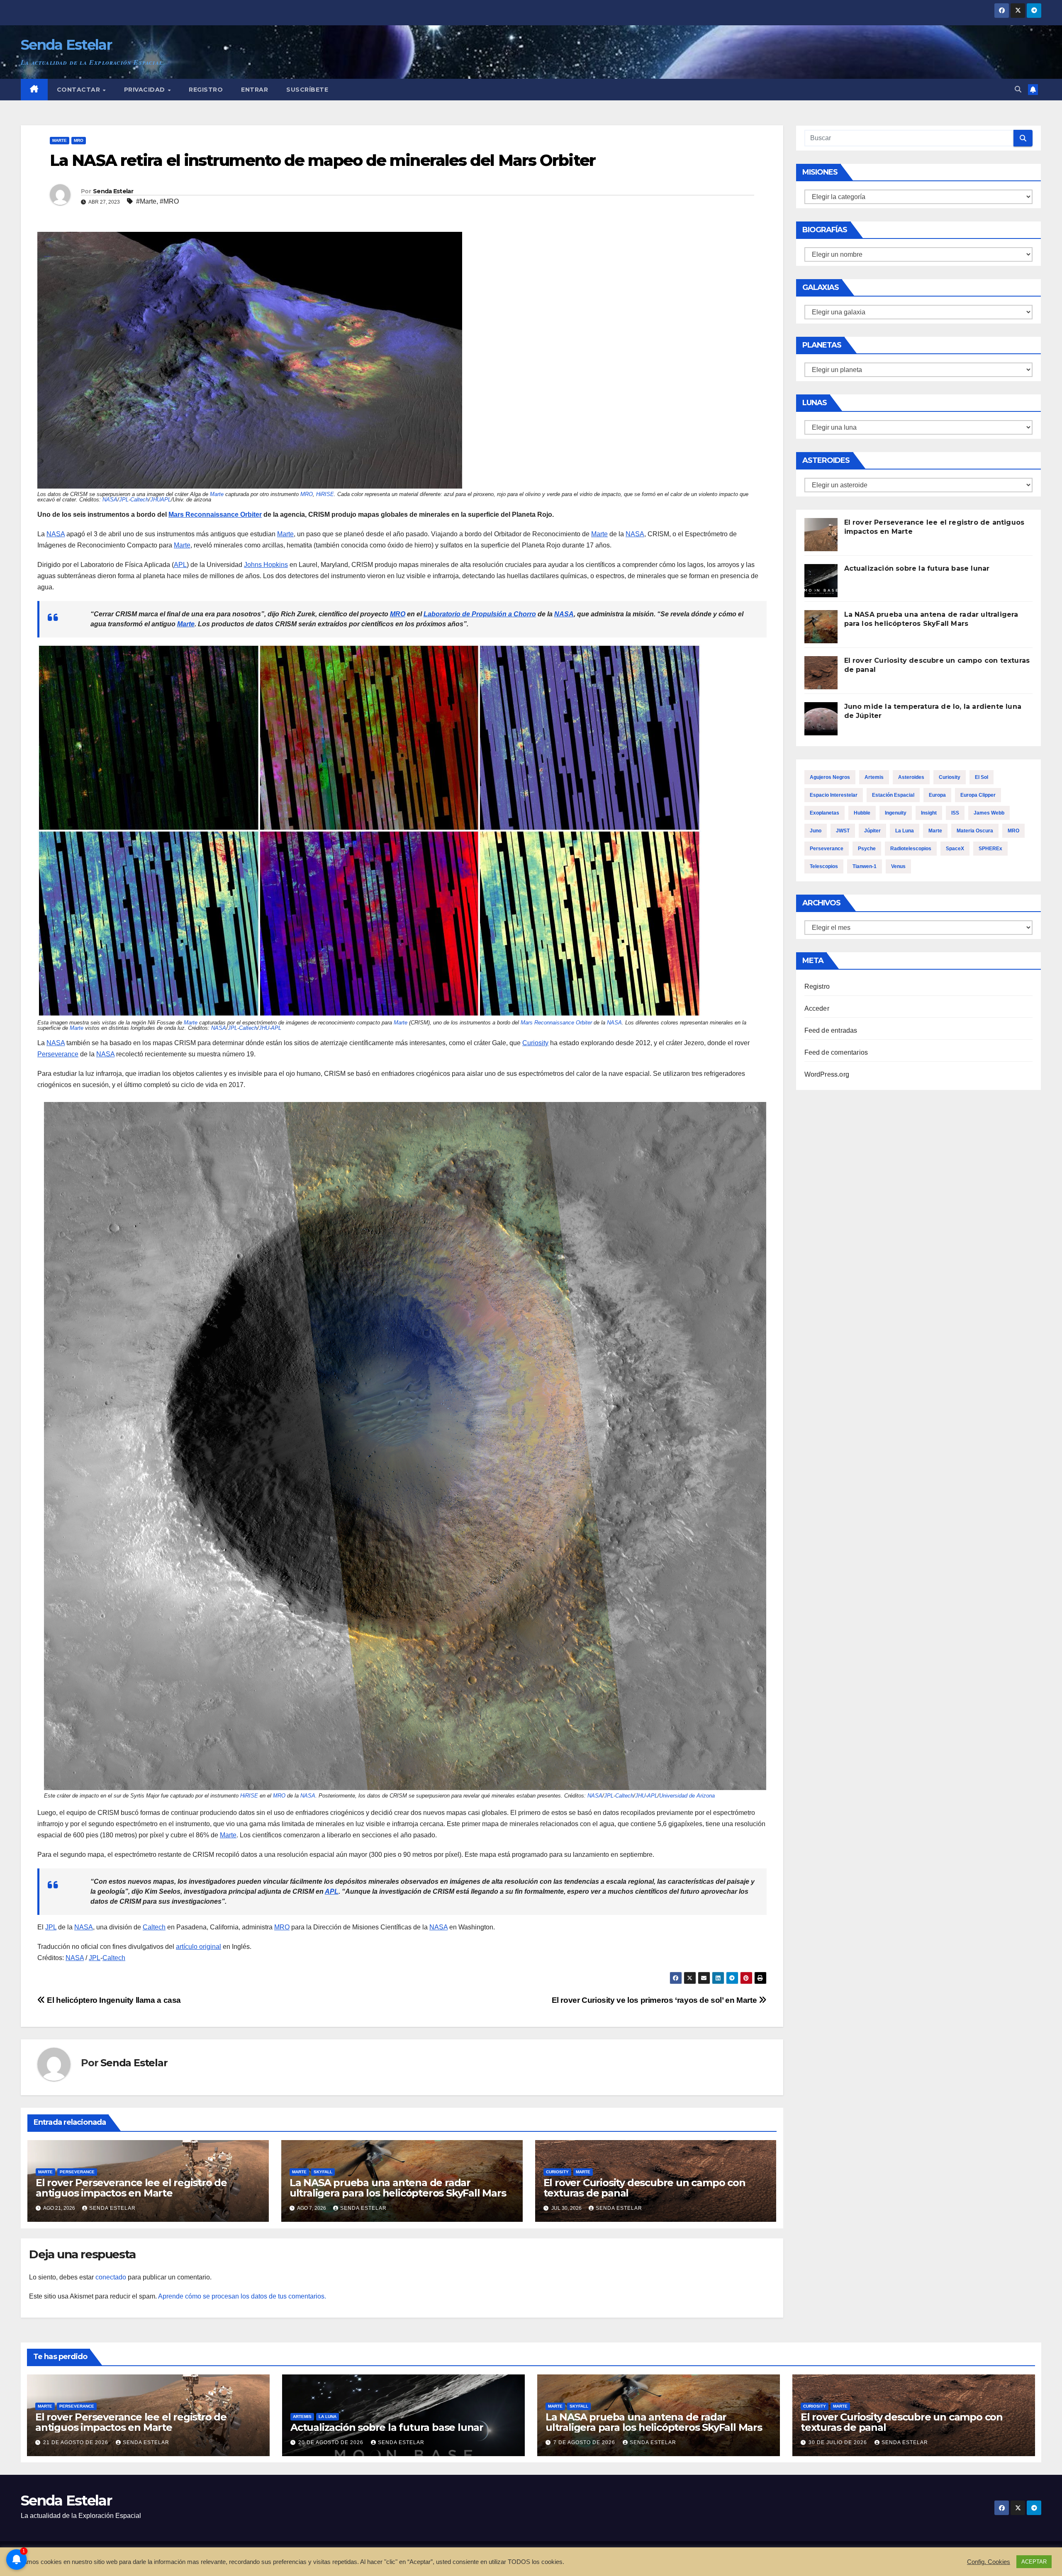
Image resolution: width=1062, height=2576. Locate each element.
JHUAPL (161, 500)
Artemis (874, 777)
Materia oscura (975, 831)
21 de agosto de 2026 (77, 2442)
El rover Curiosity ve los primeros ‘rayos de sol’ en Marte (655, 2000)
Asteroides (911, 777)
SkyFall (323, 2172)
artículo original (199, 1947)
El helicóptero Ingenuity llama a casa (113, 2000)
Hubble (862, 813)
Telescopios (824, 866)
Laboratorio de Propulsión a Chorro (480, 614)
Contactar (79, 90)
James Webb (989, 813)
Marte (60, 140)
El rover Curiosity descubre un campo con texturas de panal (644, 2188)
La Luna (905, 831)
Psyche (867, 849)
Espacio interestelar (834, 795)
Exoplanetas (825, 813)
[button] (1018, 89)
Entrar (255, 90)
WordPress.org (827, 1074)
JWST (843, 831)
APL (180, 565)
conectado (111, 2277)
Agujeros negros (830, 777)
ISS (955, 813)
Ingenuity (896, 813)
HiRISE (325, 494)
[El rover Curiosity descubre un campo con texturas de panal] (821, 673)
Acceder (817, 1008)
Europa (937, 795)
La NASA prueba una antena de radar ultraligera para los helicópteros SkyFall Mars (398, 2188)
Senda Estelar (66, 45)
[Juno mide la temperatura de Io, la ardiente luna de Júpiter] (821, 719)
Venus (898, 866)
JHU (264, 1028)
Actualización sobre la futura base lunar (917, 568)
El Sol (982, 777)
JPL (124, 500)
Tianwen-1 (865, 866)
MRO (79, 140)
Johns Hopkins (266, 565)
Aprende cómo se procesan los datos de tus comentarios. (242, 2296)
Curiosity (535, 1043)
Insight (929, 813)
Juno (816, 831)
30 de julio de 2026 (839, 2442)
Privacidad (146, 90)
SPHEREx (990, 849)
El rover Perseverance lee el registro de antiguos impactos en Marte (131, 2188)
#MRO (169, 201)
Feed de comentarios (836, 1052)
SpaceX (955, 849)
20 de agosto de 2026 (332, 2442)
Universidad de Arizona (687, 1796)
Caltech (139, 500)
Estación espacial (893, 795)
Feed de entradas (831, 1030)
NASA (110, 500)
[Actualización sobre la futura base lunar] (821, 581)
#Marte (146, 201)
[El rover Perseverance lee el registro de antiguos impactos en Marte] (821, 535)
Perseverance (58, 1054)
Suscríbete (307, 90)
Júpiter (872, 831)
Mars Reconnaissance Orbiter (215, 514)
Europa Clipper (978, 795)
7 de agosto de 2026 (585, 2442)
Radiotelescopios (911, 849)
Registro (206, 90)
